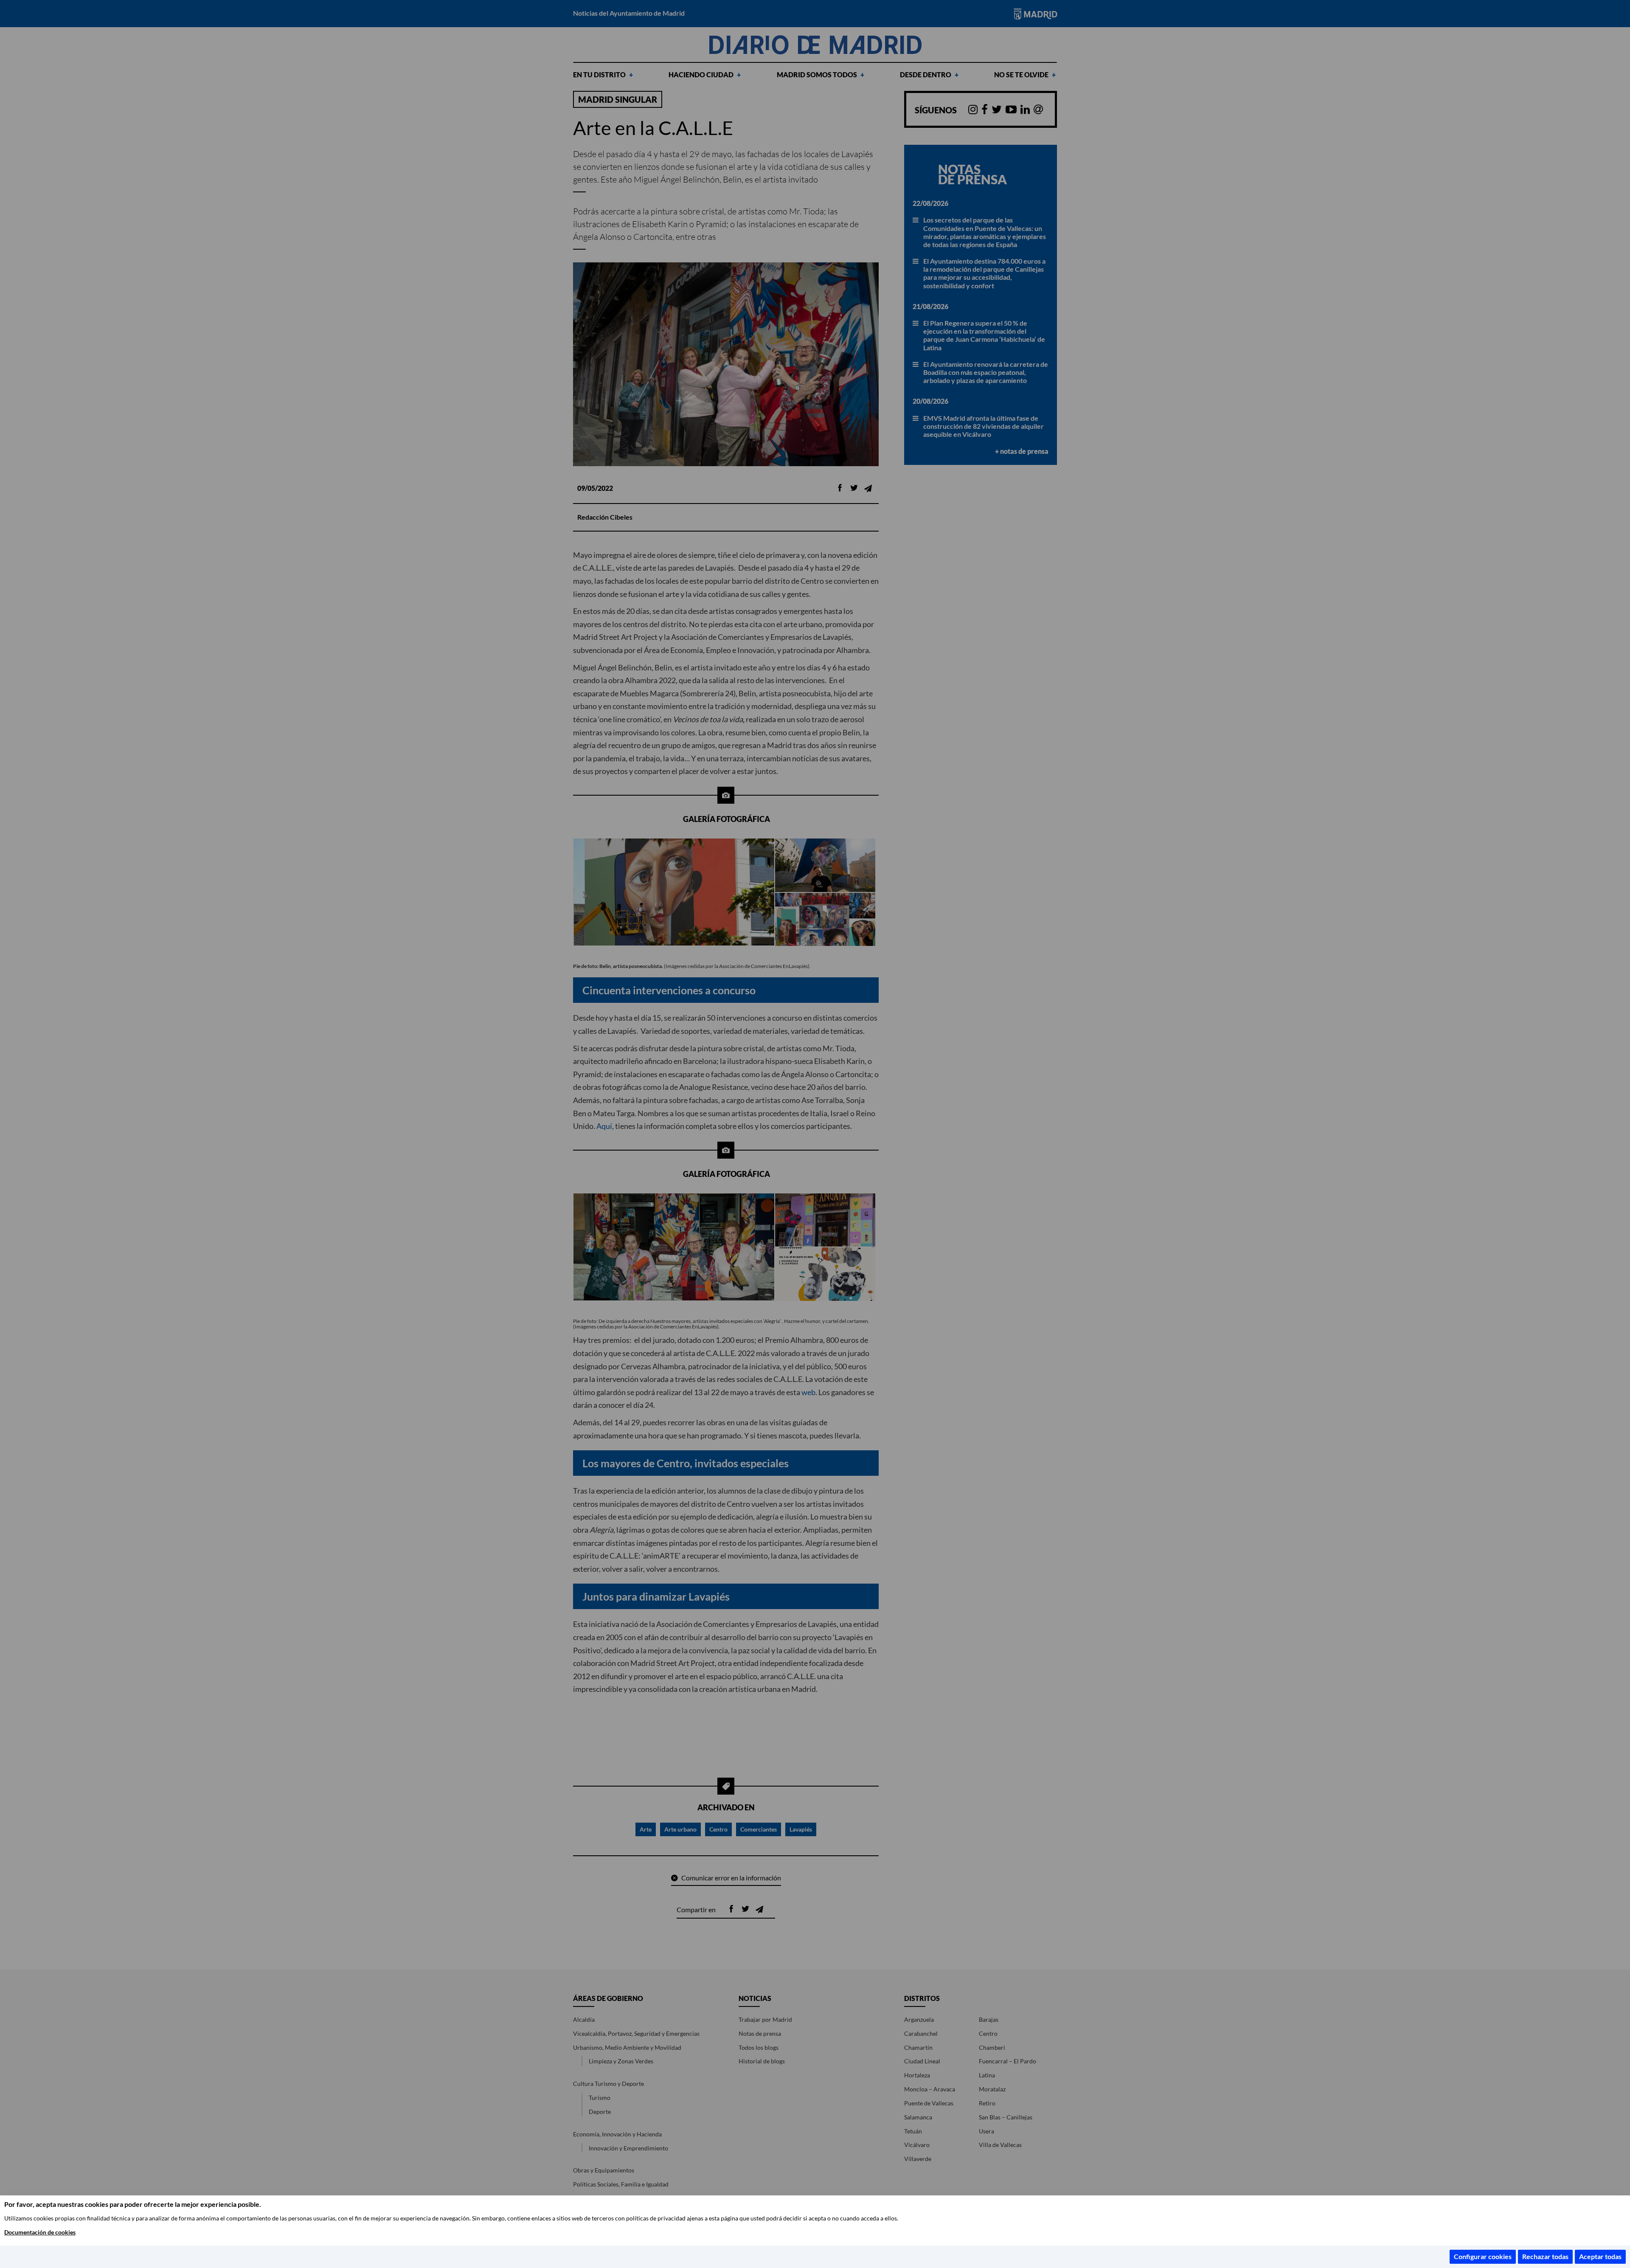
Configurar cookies (1483, 2256)
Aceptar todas (1600, 2256)
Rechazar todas (1545, 2256)
